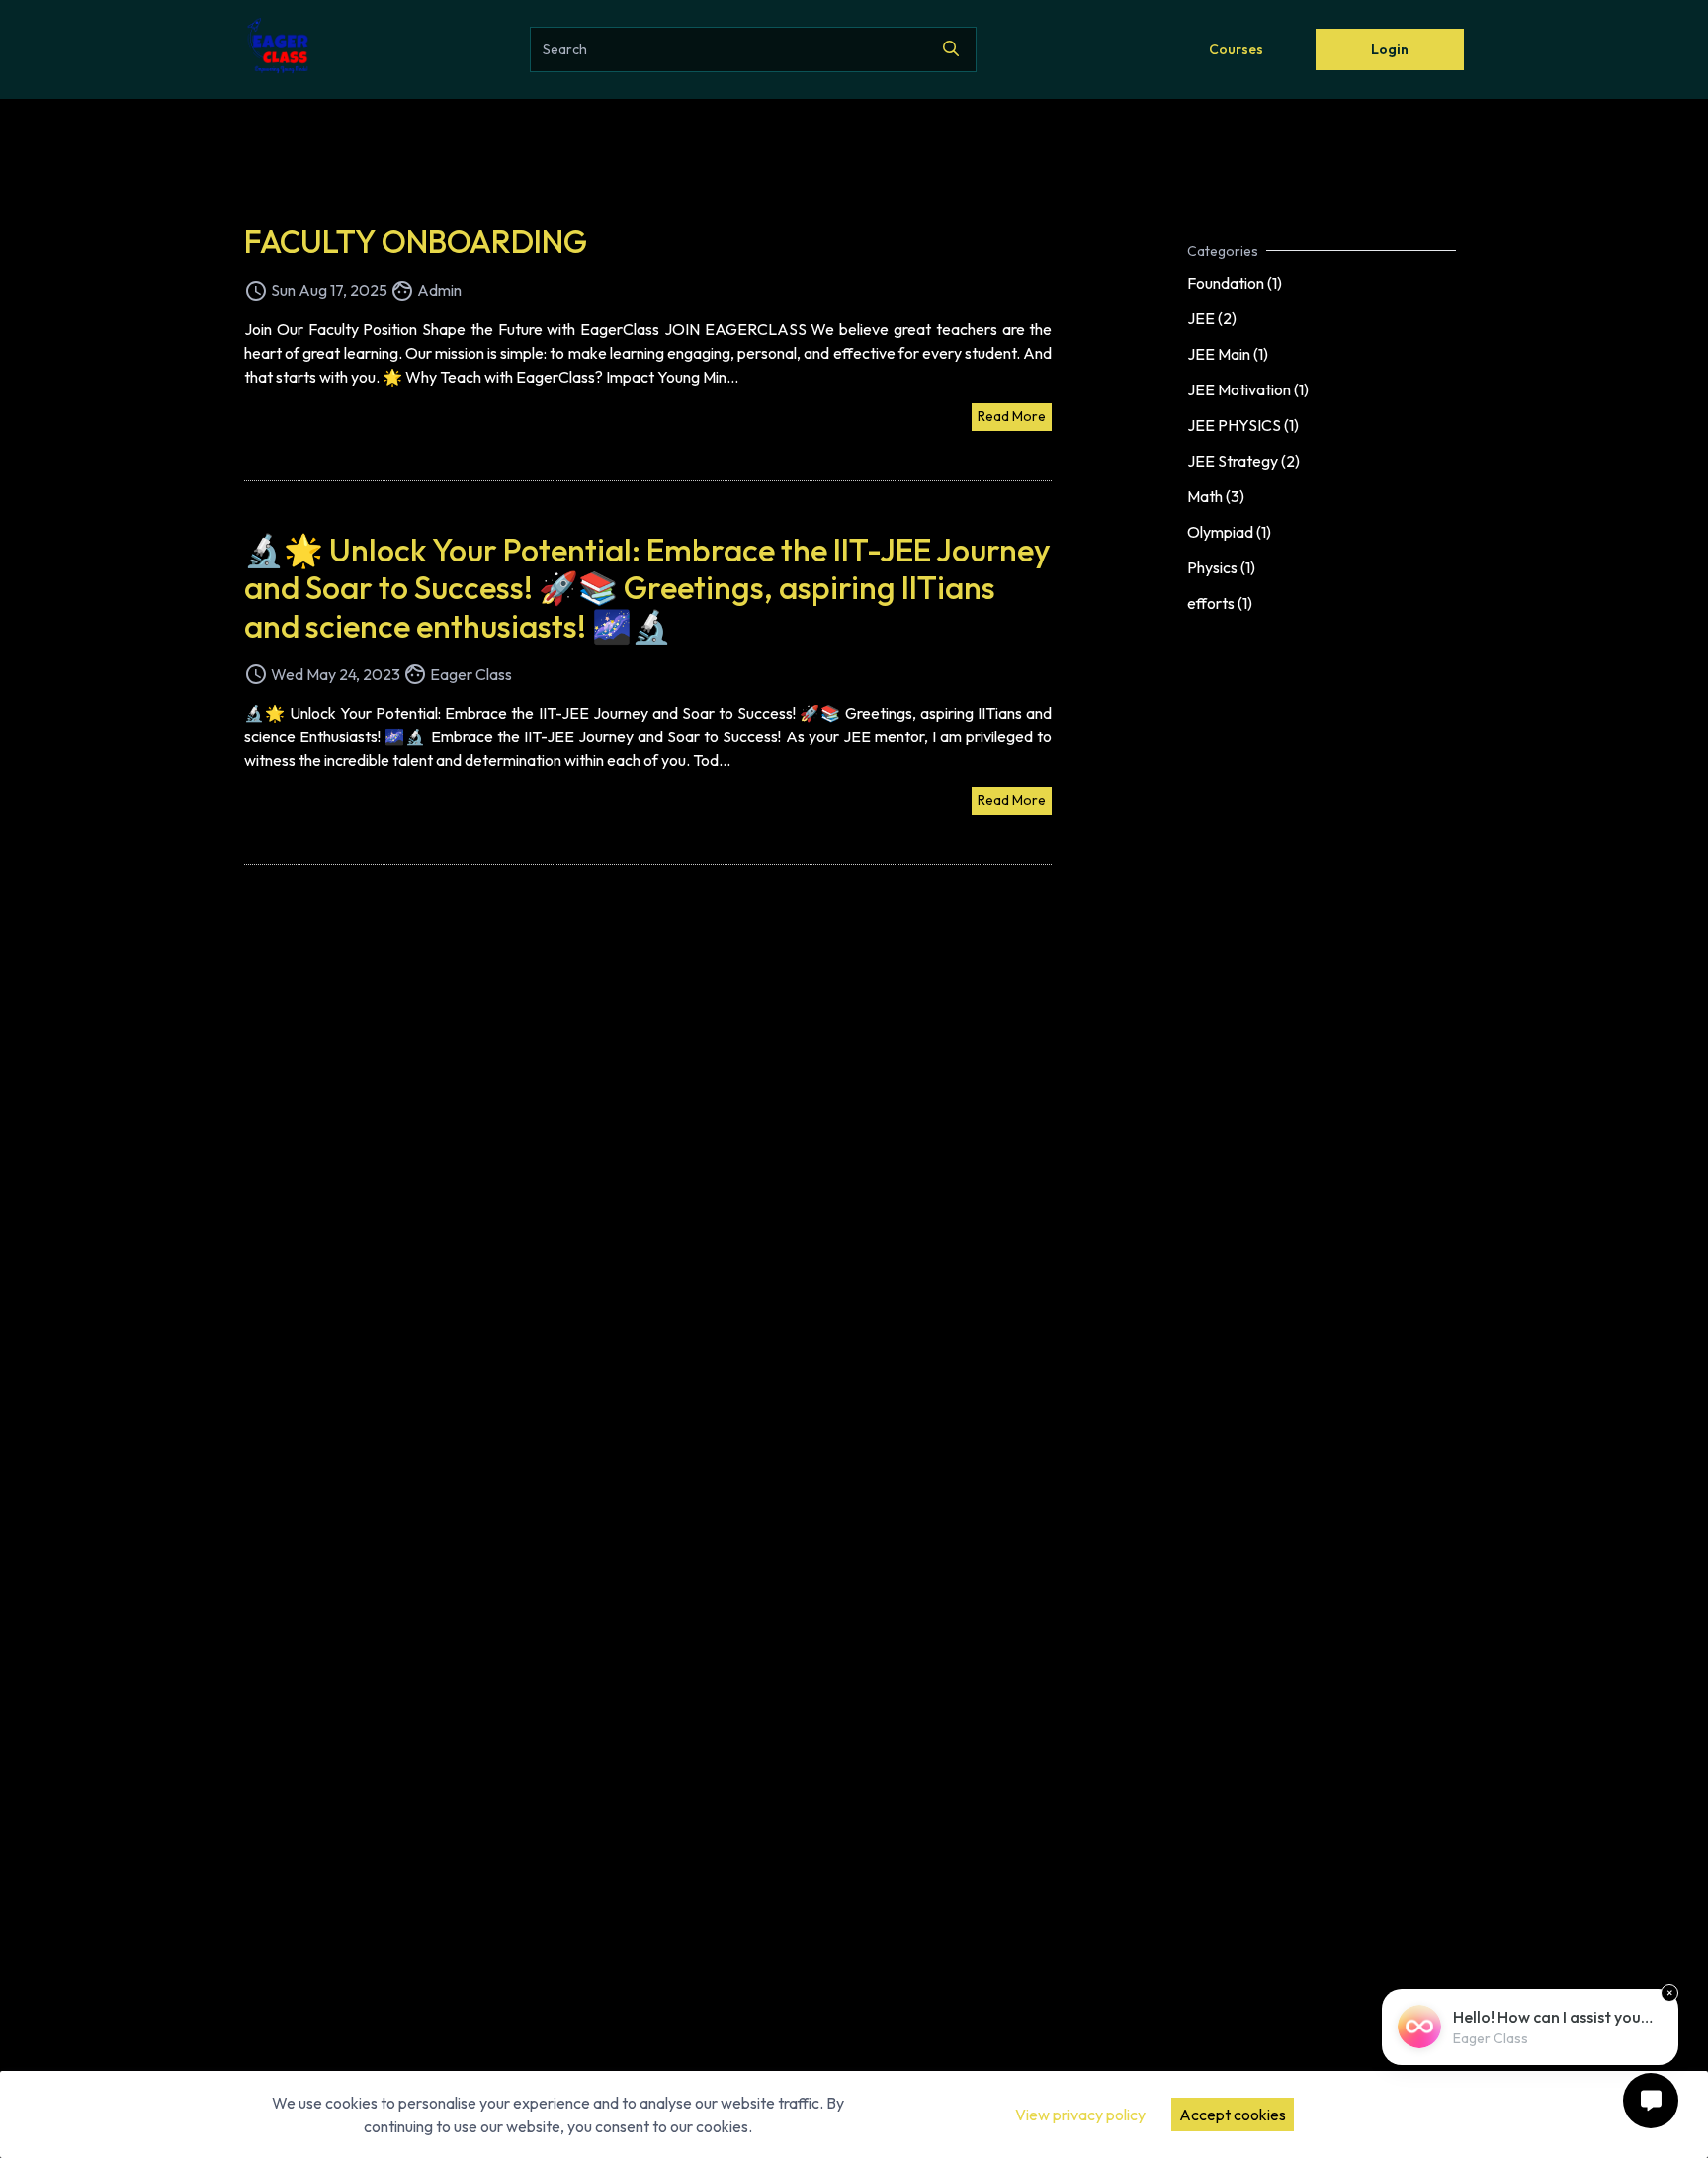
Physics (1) (1221, 567)
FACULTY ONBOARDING (416, 241)
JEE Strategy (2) (1243, 461)
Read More (1012, 416)
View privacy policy (1080, 2115)
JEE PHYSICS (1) (1243, 425)
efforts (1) (1220, 603)
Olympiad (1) (1229, 532)
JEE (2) (1212, 318)
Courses (1236, 49)
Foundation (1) (1235, 283)
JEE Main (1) (1228, 354)
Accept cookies (1233, 2115)
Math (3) (1216, 496)
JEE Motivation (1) (1248, 389)
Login (1390, 49)
